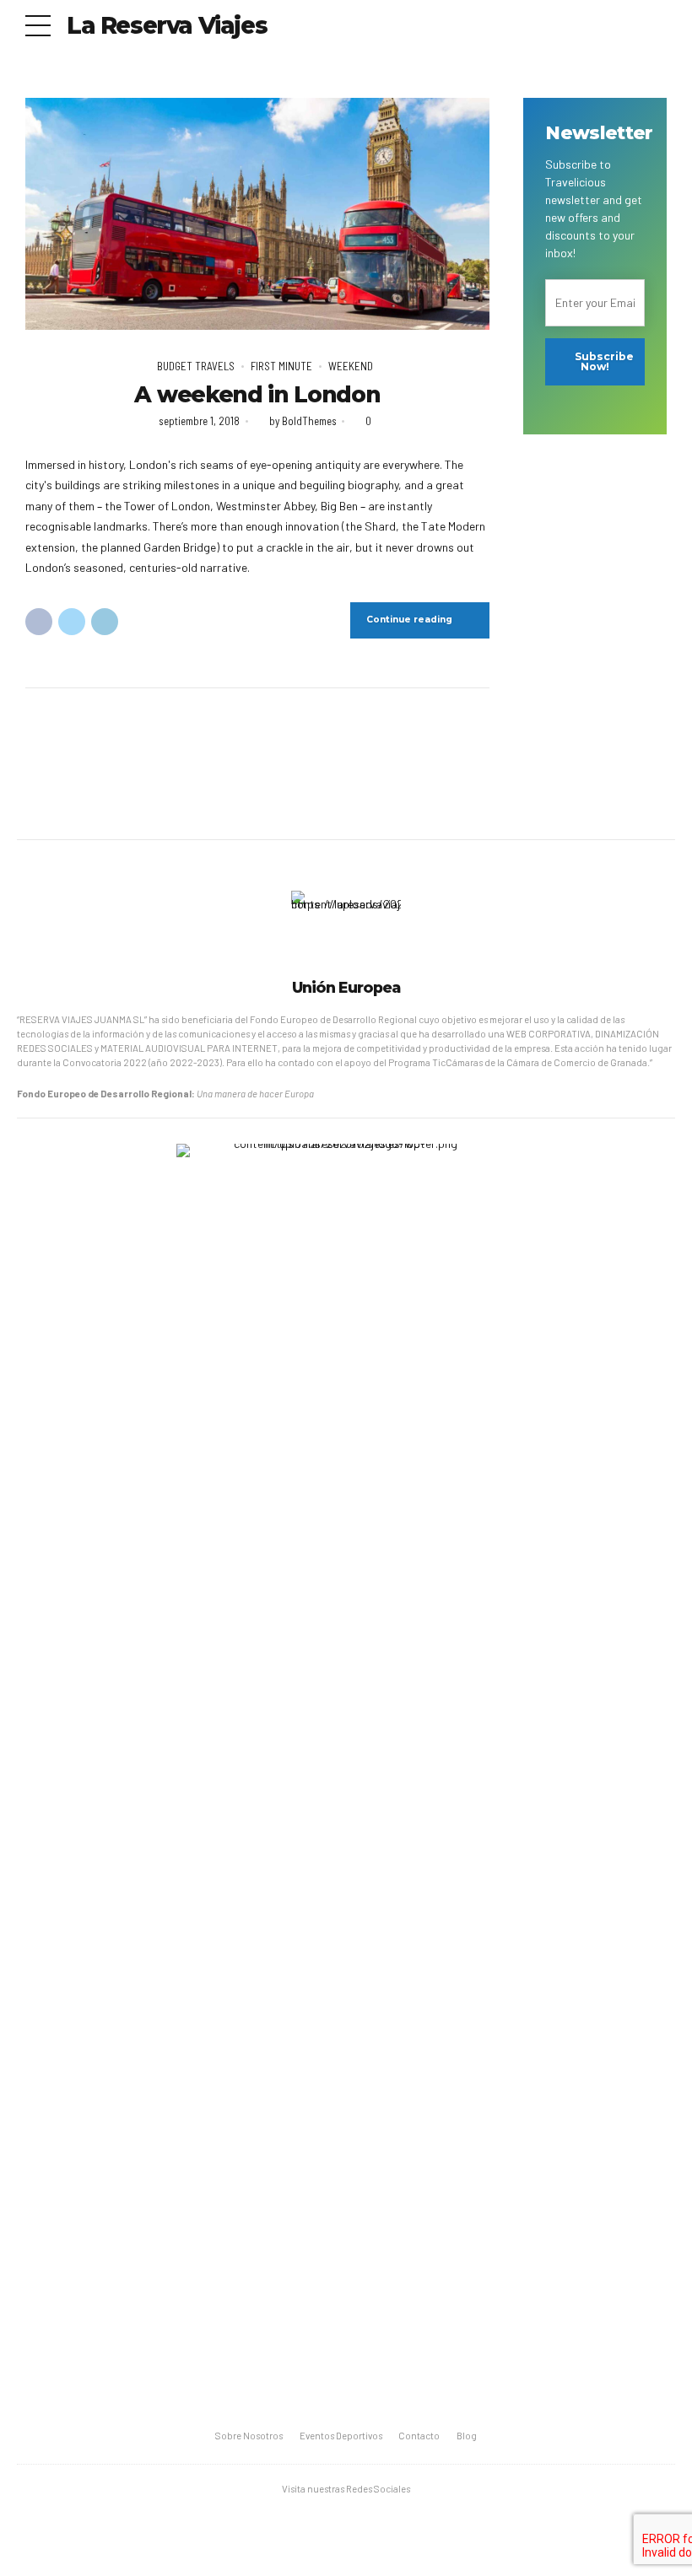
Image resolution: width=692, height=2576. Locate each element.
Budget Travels (196, 366)
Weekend (351, 366)
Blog (467, 2436)
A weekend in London (257, 395)
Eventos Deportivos (341, 2436)
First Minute (281, 366)
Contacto (419, 2436)
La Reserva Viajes (167, 25)
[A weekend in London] (257, 214)
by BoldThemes (303, 421)
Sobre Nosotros (249, 2436)
